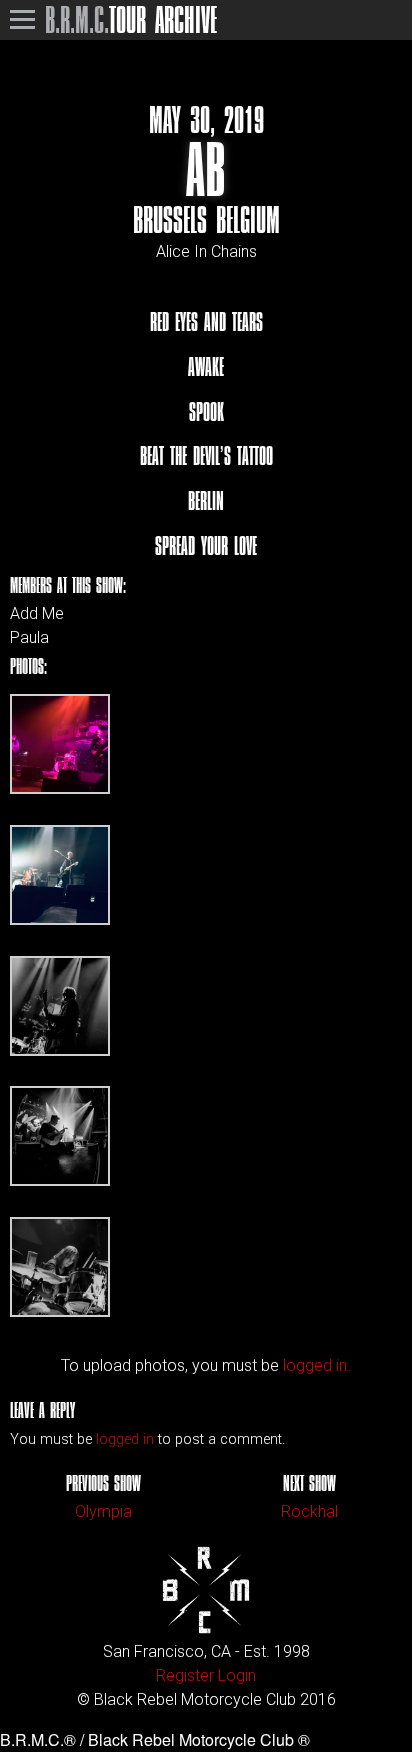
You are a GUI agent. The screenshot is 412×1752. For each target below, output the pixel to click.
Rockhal (309, 1511)
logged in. (317, 1365)
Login (237, 1675)
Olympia (103, 1511)
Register (185, 1675)
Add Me (37, 614)
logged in (125, 1439)
